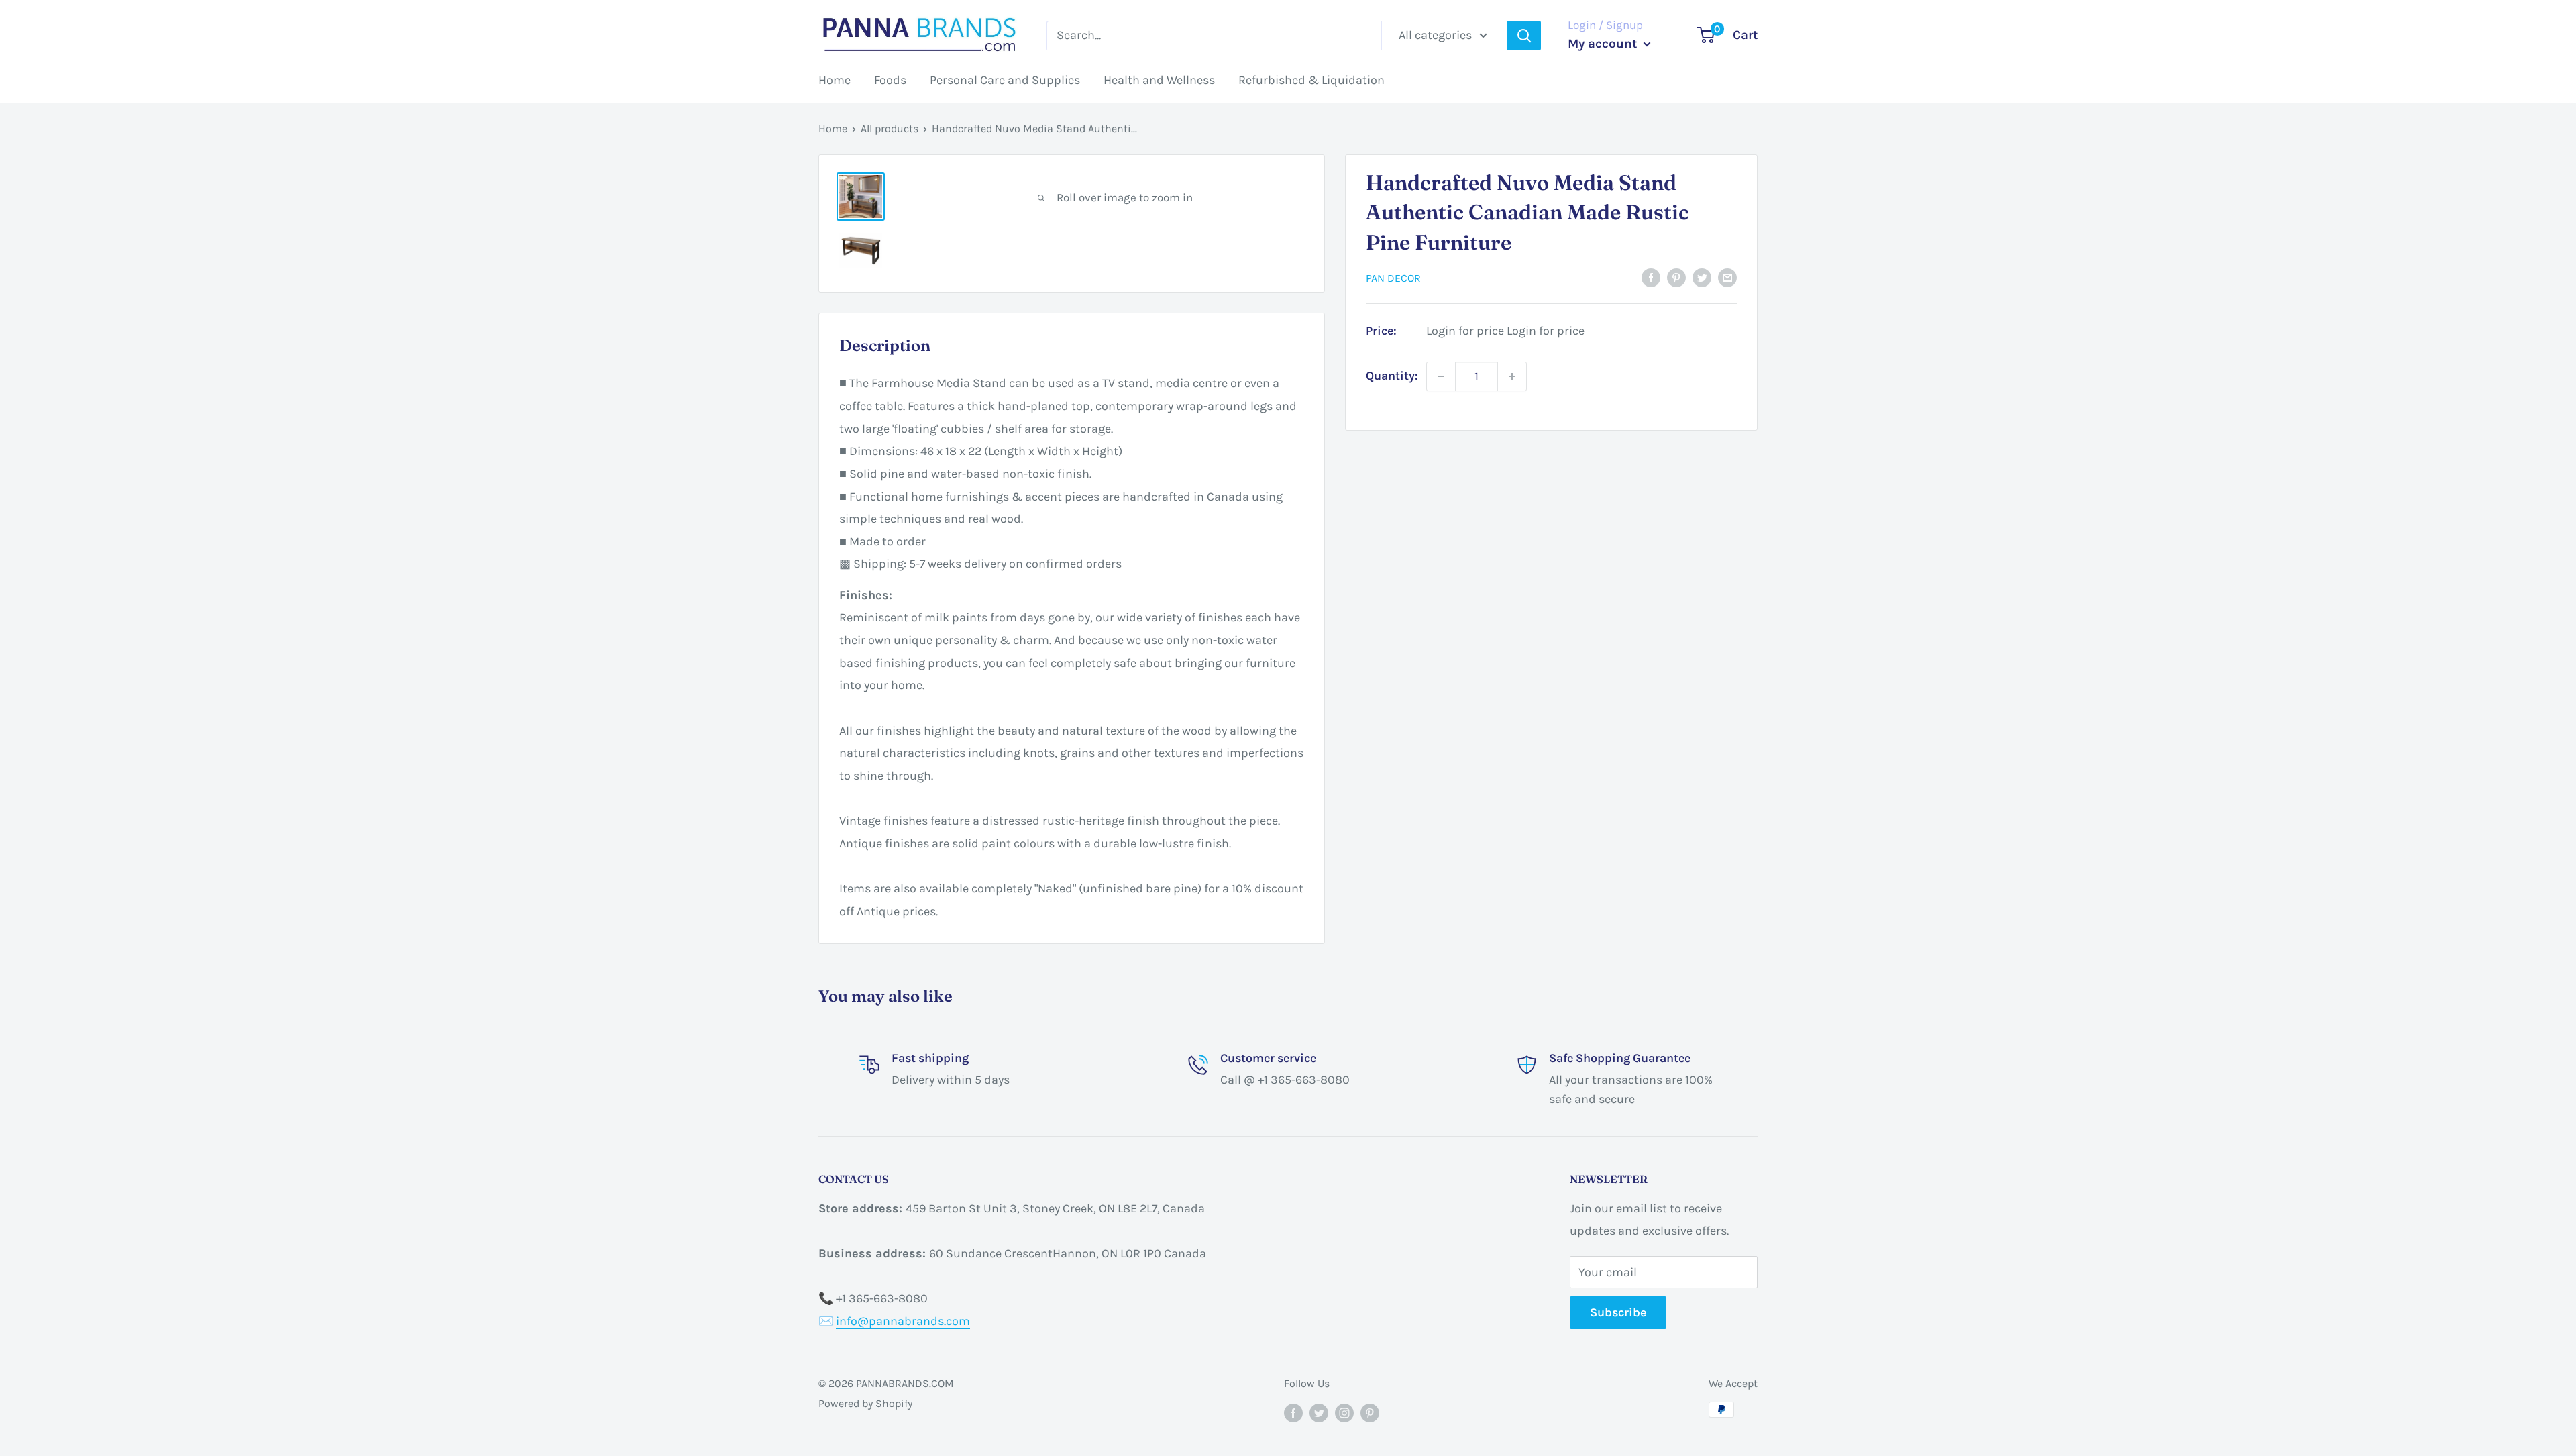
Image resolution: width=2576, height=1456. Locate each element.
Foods (890, 80)
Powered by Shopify (865, 1403)
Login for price (1465, 331)
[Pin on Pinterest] (1676, 277)
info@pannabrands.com (903, 1321)
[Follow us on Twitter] (1319, 1412)
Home (835, 80)
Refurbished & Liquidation (1311, 80)
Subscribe (1618, 1312)
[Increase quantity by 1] (1512, 376)
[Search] (1524, 36)
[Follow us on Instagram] (1344, 1412)
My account (1604, 44)
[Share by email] (1727, 277)
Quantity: (1392, 376)
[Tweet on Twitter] (1702, 277)
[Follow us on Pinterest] (1370, 1412)
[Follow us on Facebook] (1293, 1412)
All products (890, 128)
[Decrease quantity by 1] (1441, 376)
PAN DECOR (1393, 278)
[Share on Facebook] (1651, 277)
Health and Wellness (1159, 80)
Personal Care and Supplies (1005, 80)
